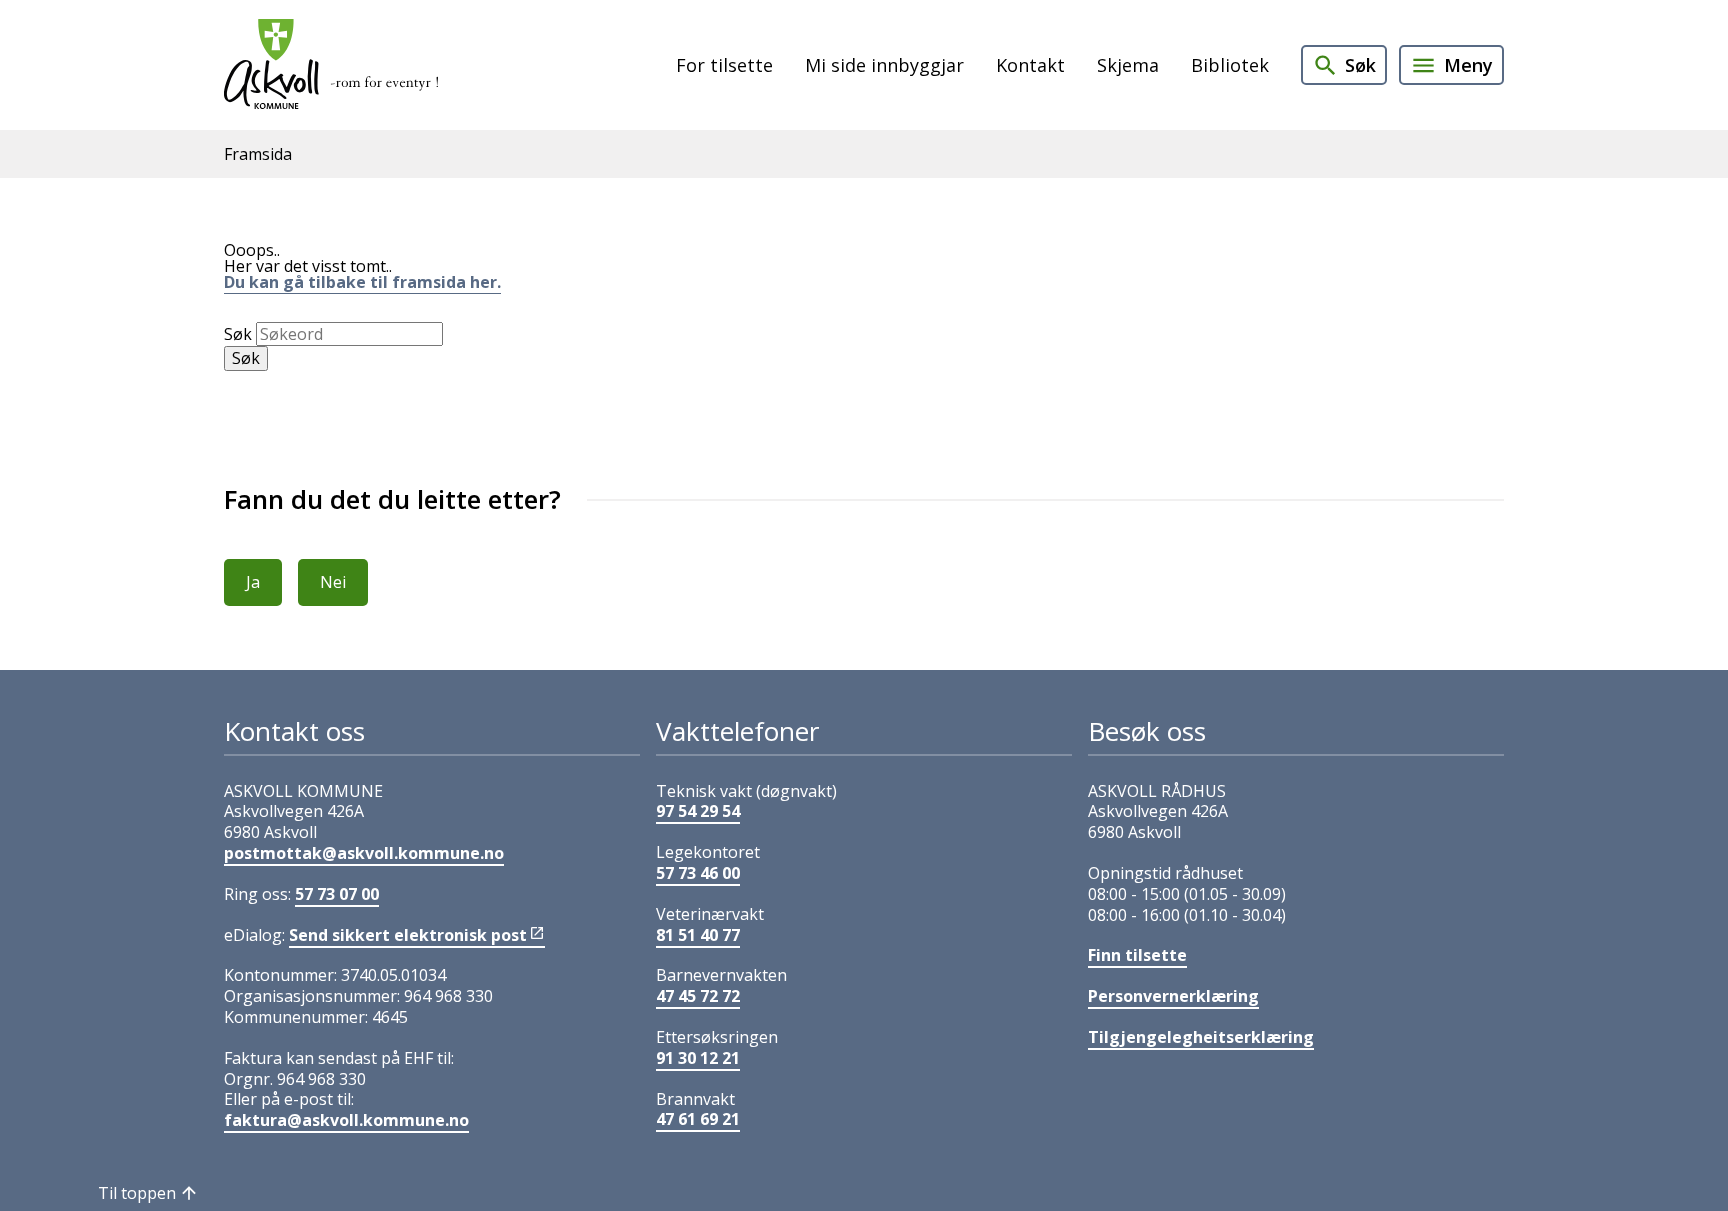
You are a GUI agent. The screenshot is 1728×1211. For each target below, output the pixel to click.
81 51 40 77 (698, 935)
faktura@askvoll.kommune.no (346, 1120)
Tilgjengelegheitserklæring (1201, 1037)
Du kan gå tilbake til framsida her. (362, 282)
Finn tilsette (1137, 955)
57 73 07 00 (337, 894)
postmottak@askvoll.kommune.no (364, 853)
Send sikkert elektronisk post (408, 935)
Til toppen (137, 1193)
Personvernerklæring (1173, 996)
